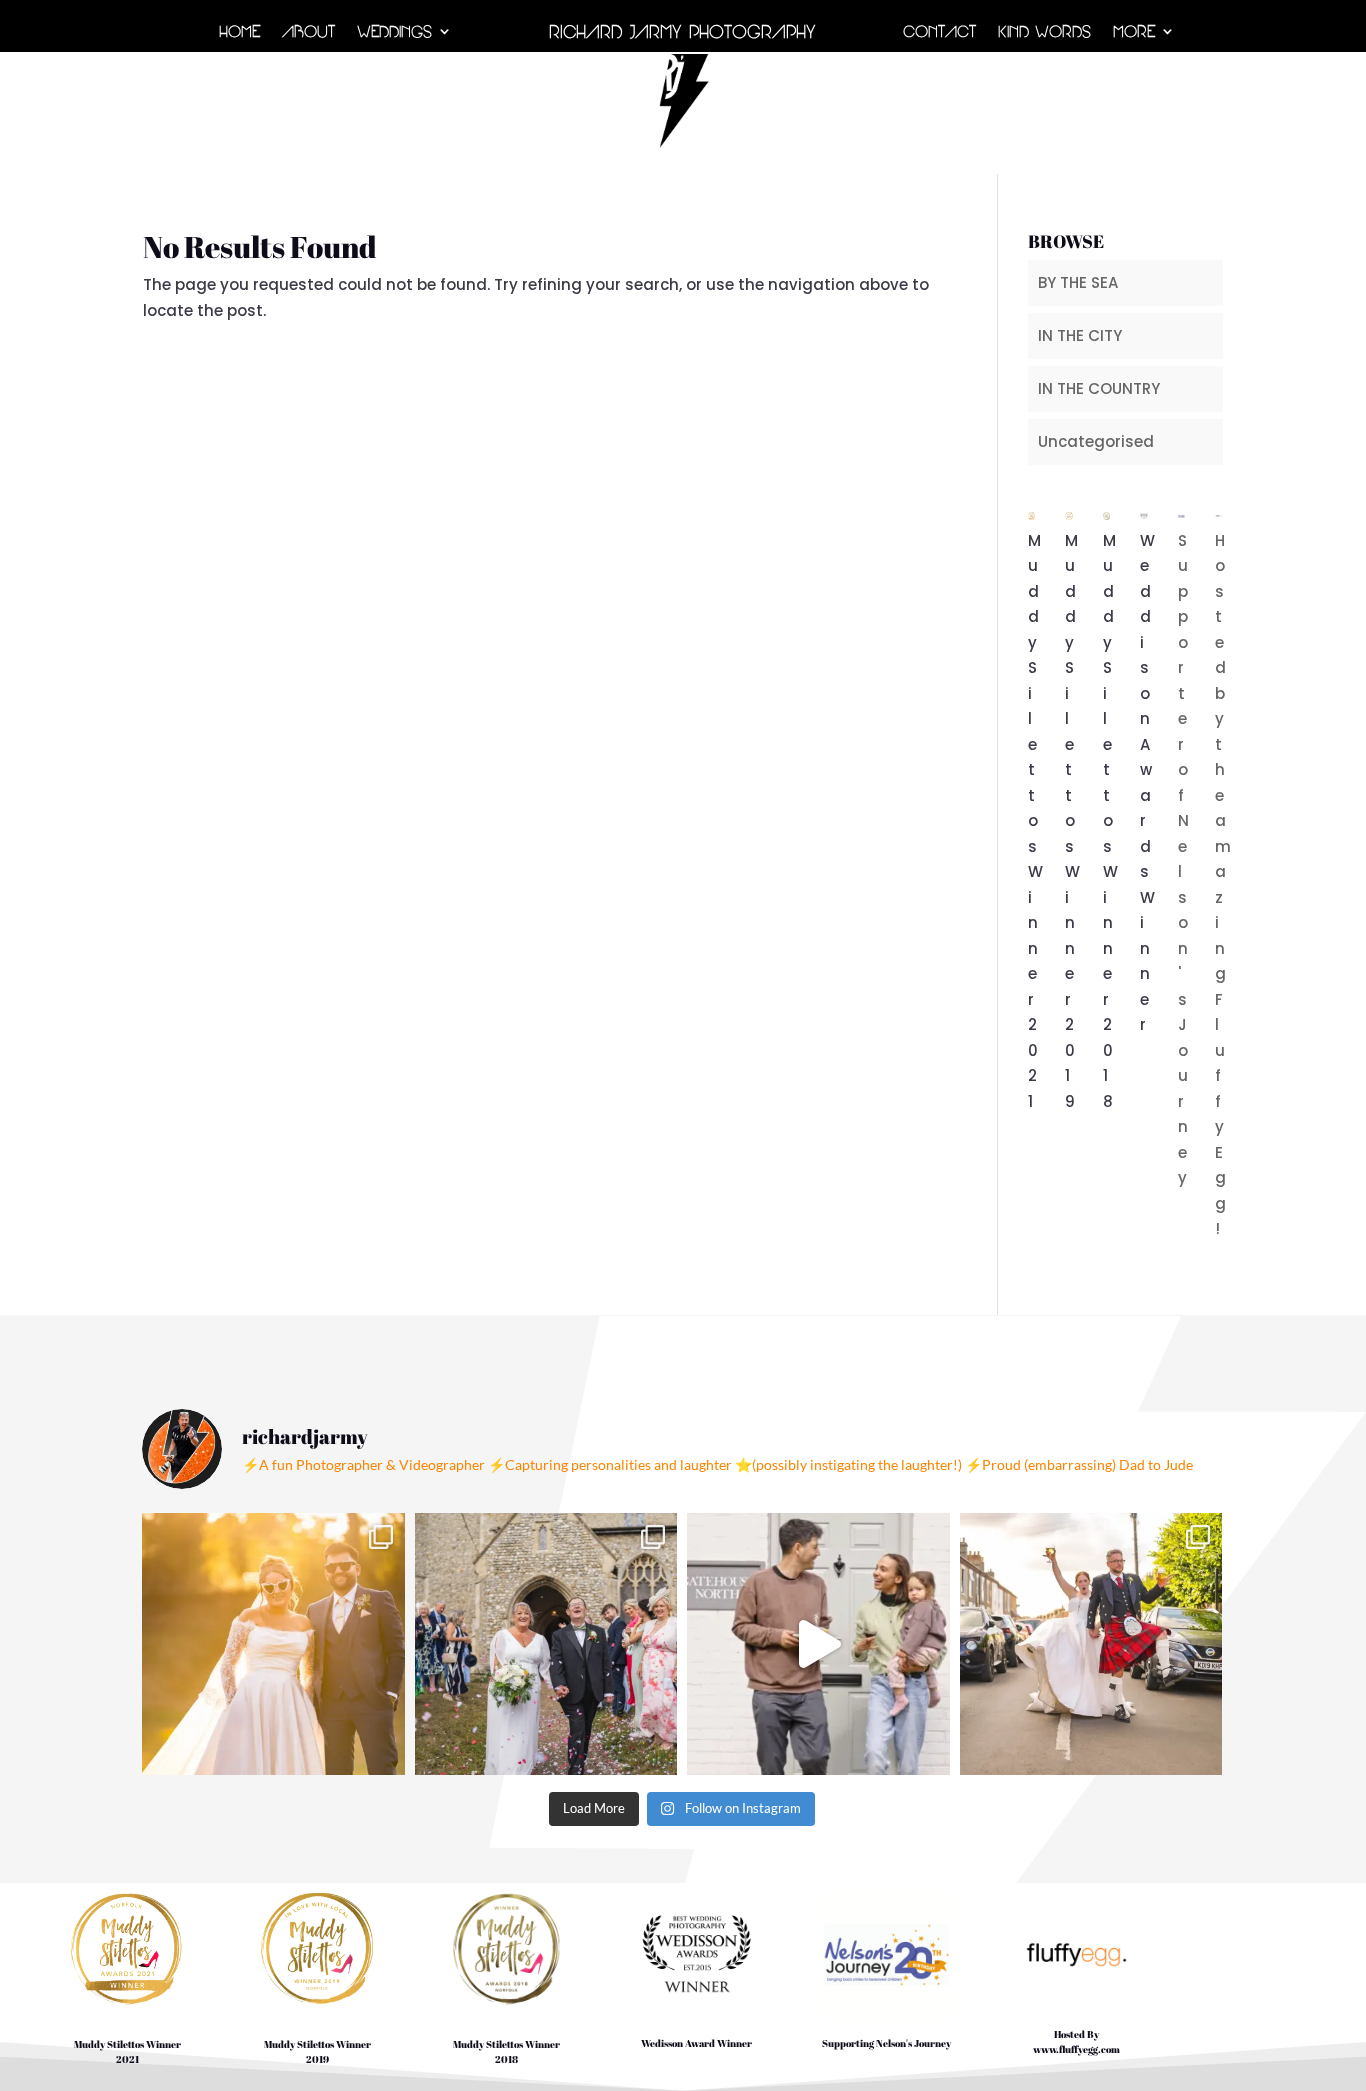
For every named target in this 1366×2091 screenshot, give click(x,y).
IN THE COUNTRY (1099, 388)
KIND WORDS (1044, 33)
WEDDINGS (394, 33)
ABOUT (308, 33)
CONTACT (939, 33)
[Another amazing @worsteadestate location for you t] (818, 1644)
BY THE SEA (1078, 282)
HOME (239, 33)
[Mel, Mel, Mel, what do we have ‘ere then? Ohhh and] (546, 1644)
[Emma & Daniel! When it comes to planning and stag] (1091, 1644)
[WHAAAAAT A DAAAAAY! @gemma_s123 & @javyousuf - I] (273, 1644)
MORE (1134, 33)
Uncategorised (1096, 441)
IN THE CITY (1080, 335)
